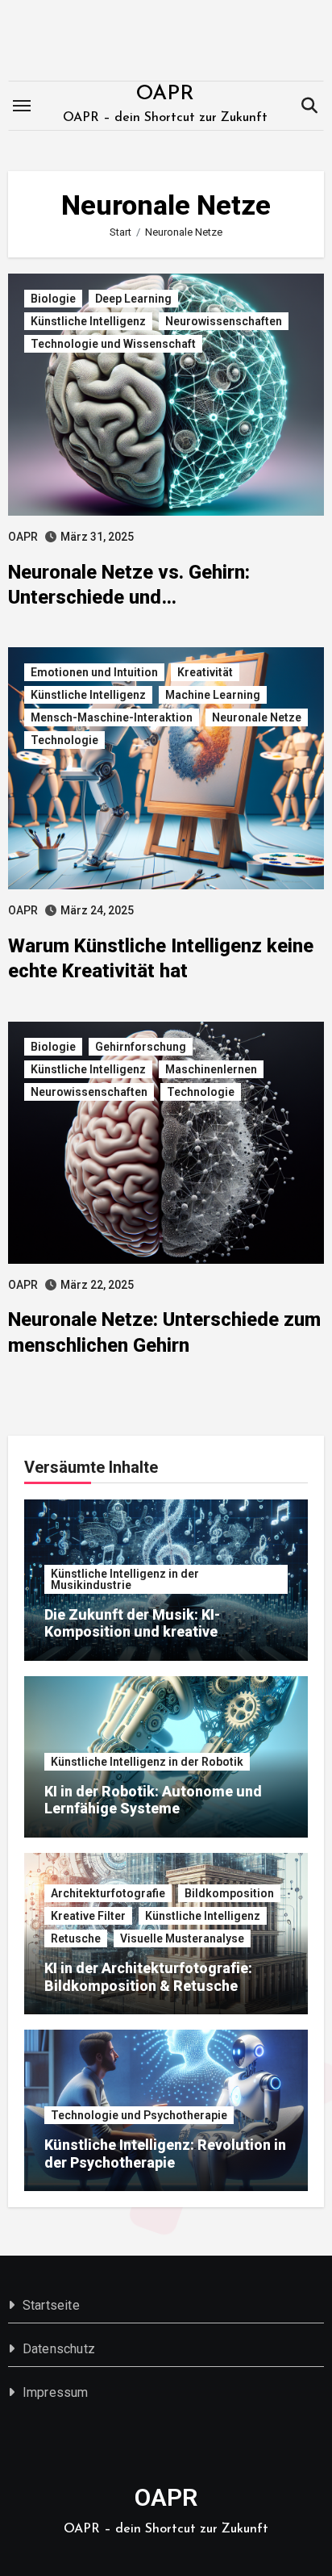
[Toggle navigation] (22, 106)
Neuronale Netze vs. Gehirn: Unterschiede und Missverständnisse (129, 597)
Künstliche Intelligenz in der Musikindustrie (125, 1579)
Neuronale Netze (257, 717)
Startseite (51, 2305)
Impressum (56, 2392)
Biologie (53, 299)
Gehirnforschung (141, 1047)
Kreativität (205, 672)
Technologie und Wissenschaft (113, 344)
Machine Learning (213, 695)
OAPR (165, 94)
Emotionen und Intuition (94, 672)
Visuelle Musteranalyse (182, 1938)
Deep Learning (133, 299)
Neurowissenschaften (224, 321)
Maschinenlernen (211, 1069)
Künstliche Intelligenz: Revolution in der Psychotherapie (165, 2154)
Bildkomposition (229, 1893)
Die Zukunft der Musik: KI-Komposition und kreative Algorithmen (132, 1632)
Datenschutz (59, 2349)
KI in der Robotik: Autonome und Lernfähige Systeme (153, 1800)
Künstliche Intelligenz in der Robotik (147, 1762)
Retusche (76, 1938)
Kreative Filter (88, 1916)
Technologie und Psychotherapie (139, 2115)
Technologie (64, 740)
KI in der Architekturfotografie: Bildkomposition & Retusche (148, 1977)
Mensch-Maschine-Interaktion (112, 717)
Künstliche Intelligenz (88, 321)
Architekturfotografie (108, 1893)
